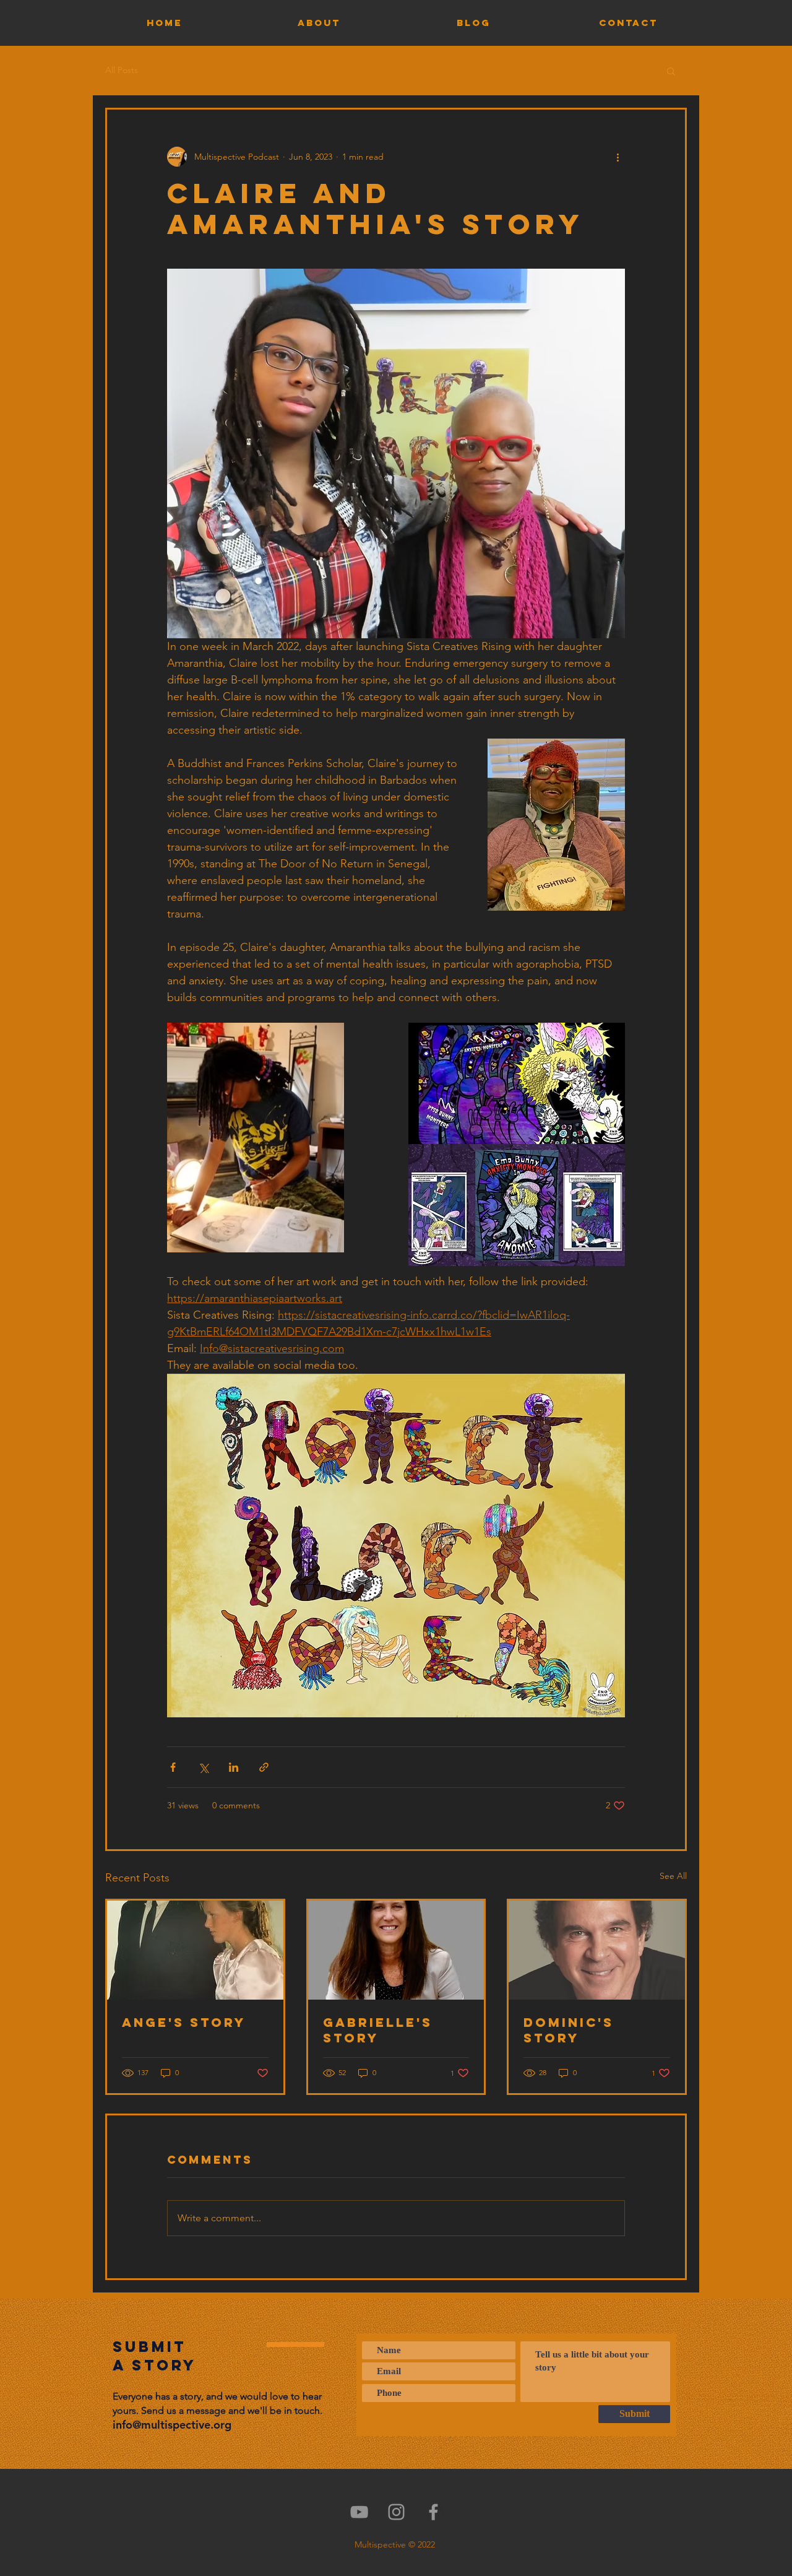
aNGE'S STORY (184, 2022)
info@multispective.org (172, 2425)
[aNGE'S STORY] (195, 1950)
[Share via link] (264, 1767)
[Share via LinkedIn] (234, 1767)
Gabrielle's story (378, 2030)
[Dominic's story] (597, 1950)
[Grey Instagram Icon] (396, 2512)
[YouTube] (359, 2512)
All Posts (122, 70)
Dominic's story (569, 2030)
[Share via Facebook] (173, 1767)
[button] (671, 71)
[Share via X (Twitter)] (203, 1767)
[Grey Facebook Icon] (433, 2512)
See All (673, 1876)
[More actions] (618, 157)
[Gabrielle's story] (396, 1950)
